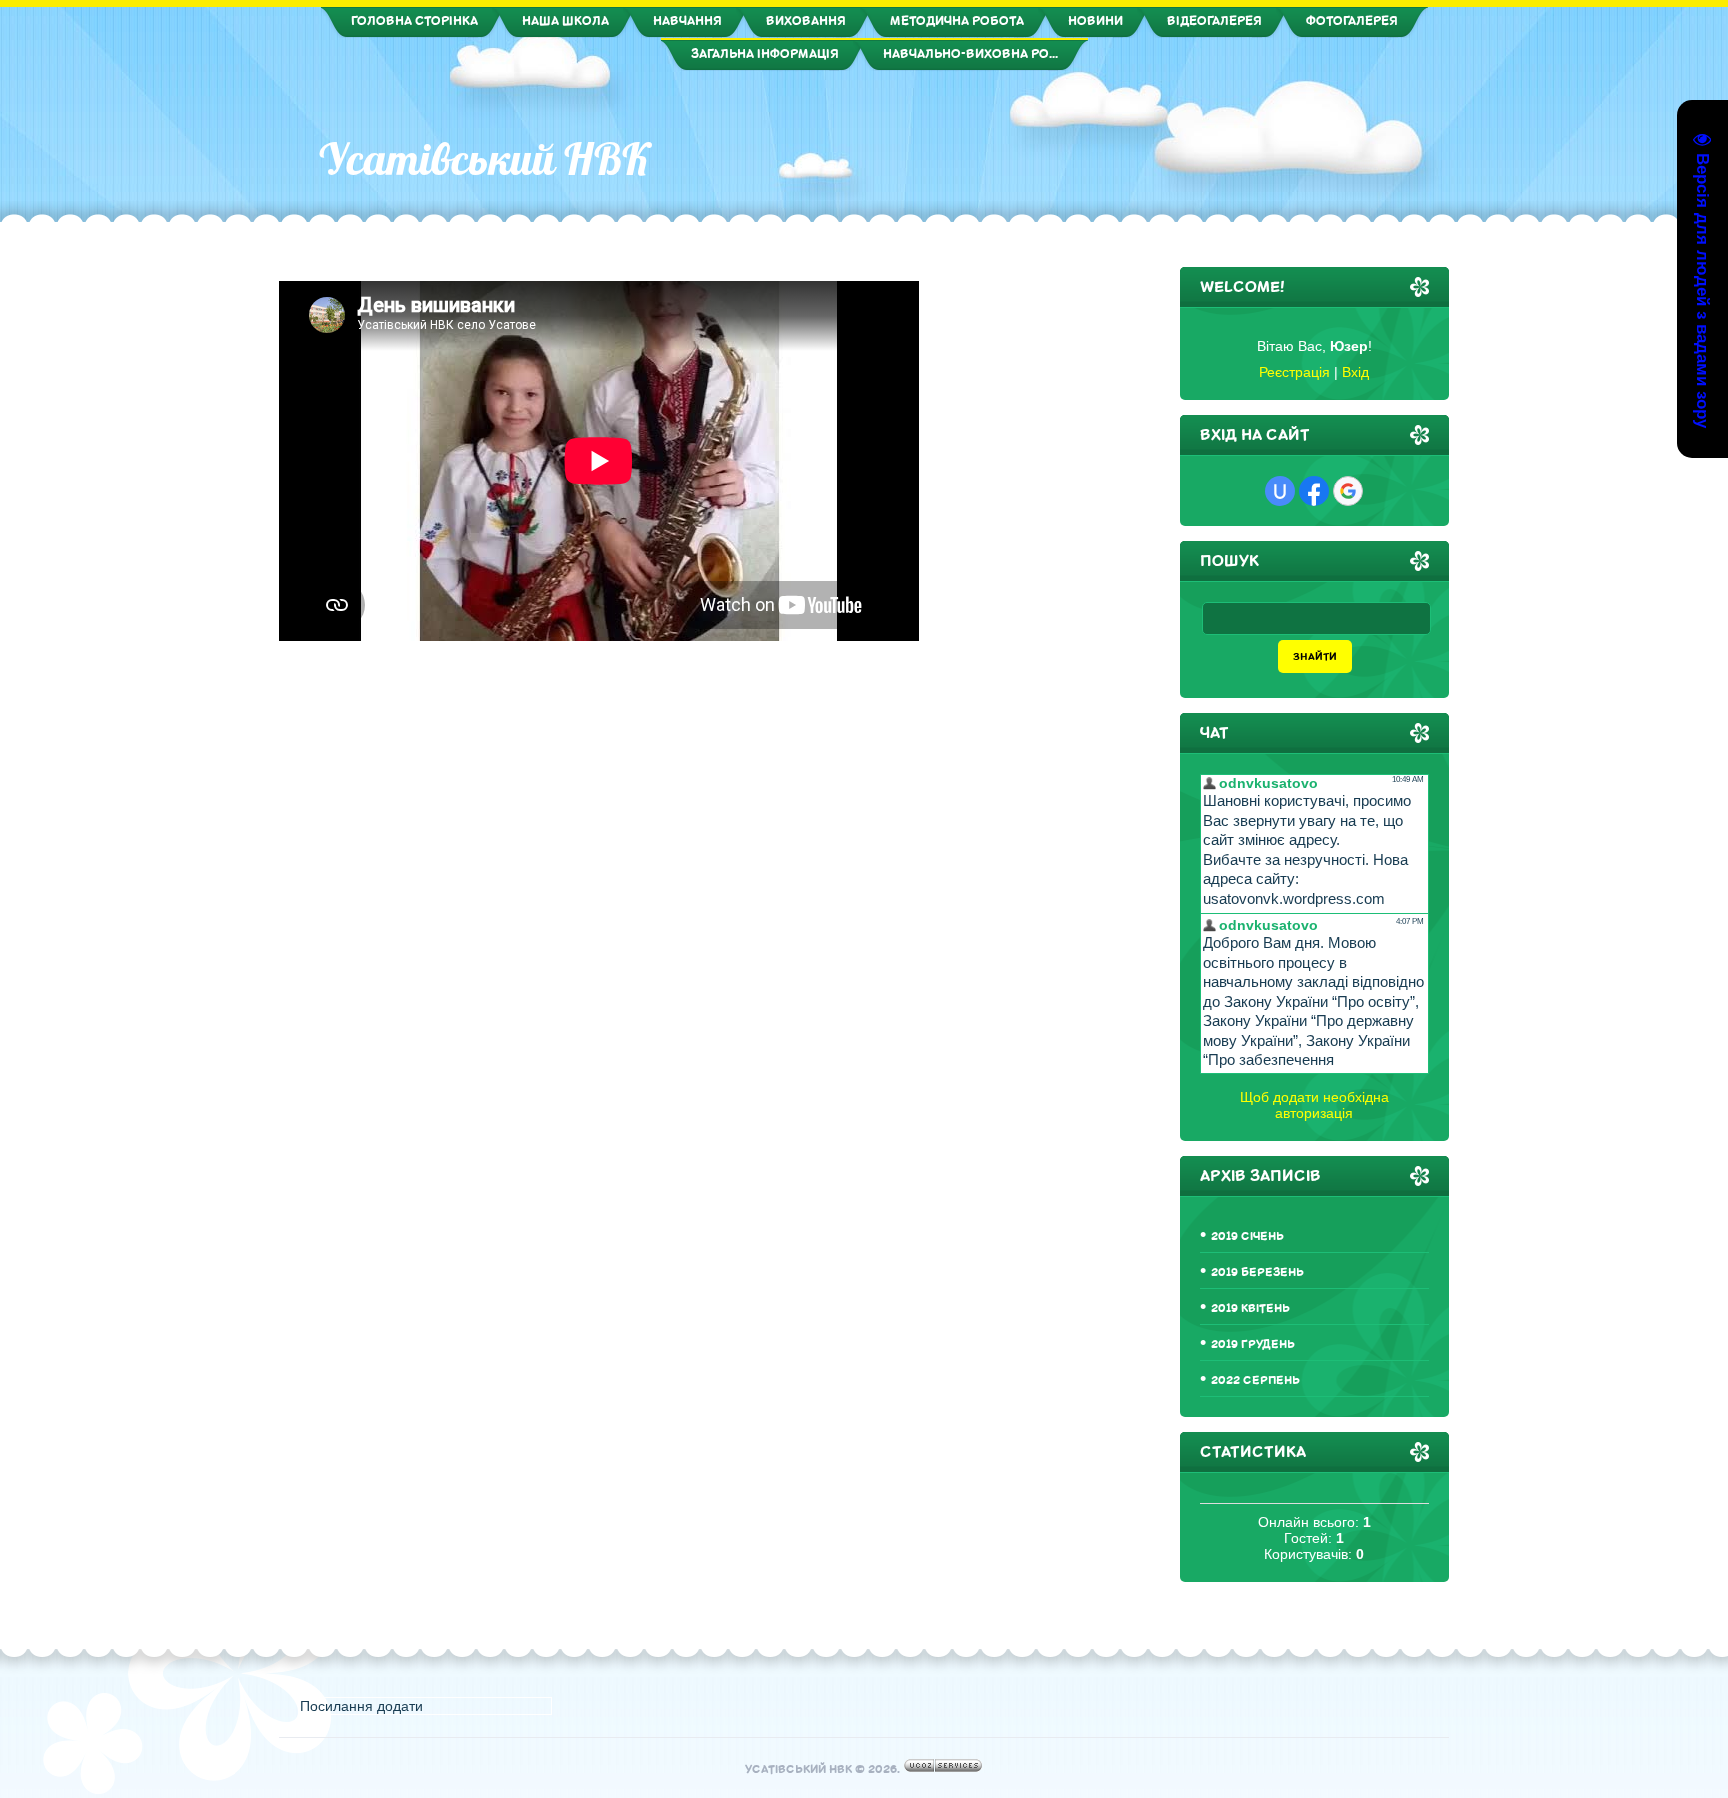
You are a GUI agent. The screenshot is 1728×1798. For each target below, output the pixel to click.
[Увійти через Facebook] (1314, 491)
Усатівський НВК (484, 159)
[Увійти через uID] (1280, 491)
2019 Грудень (1253, 1344)
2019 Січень (1247, 1236)
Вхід (1355, 372)
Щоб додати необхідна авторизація (1314, 1105)
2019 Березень (1257, 1272)
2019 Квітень (1250, 1308)
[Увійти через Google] (1348, 491)
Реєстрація (1294, 372)
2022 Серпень (1255, 1380)
